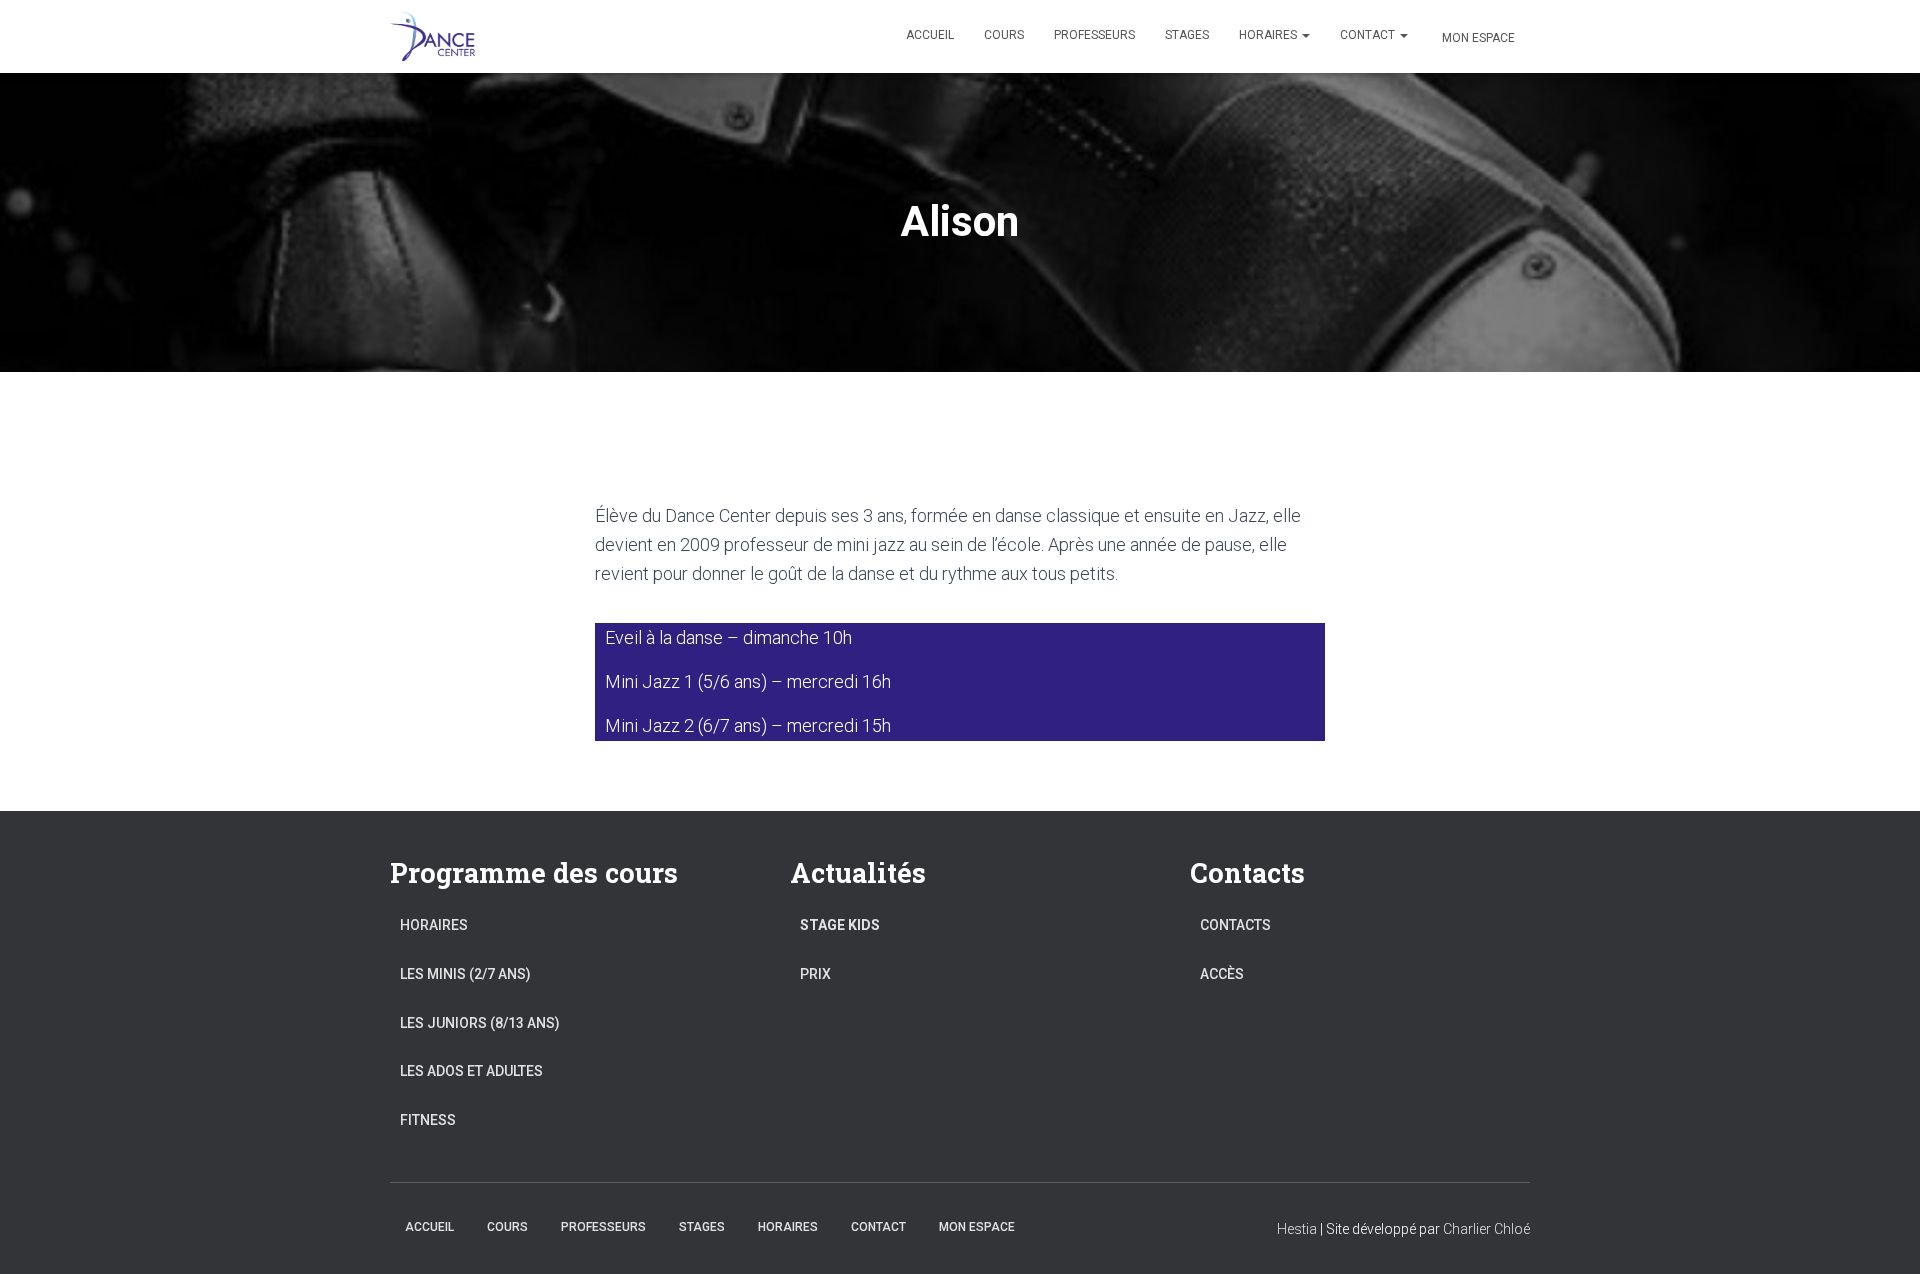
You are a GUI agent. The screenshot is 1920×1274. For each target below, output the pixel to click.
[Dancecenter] (432, 37)
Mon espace (1478, 38)
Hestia (1297, 1229)
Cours (1004, 35)
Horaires (1269, 35)
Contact (1369, 35)
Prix (815, 974)
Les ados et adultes (471, 1071)
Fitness (428, 1120)
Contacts (1235, 925)
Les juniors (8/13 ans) (480, 1023)
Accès (1222, 974)
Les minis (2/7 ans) (465, 974)
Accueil (930, 35)
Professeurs (1094, 35)
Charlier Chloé (1486, 1229)
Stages (1187, 35)
